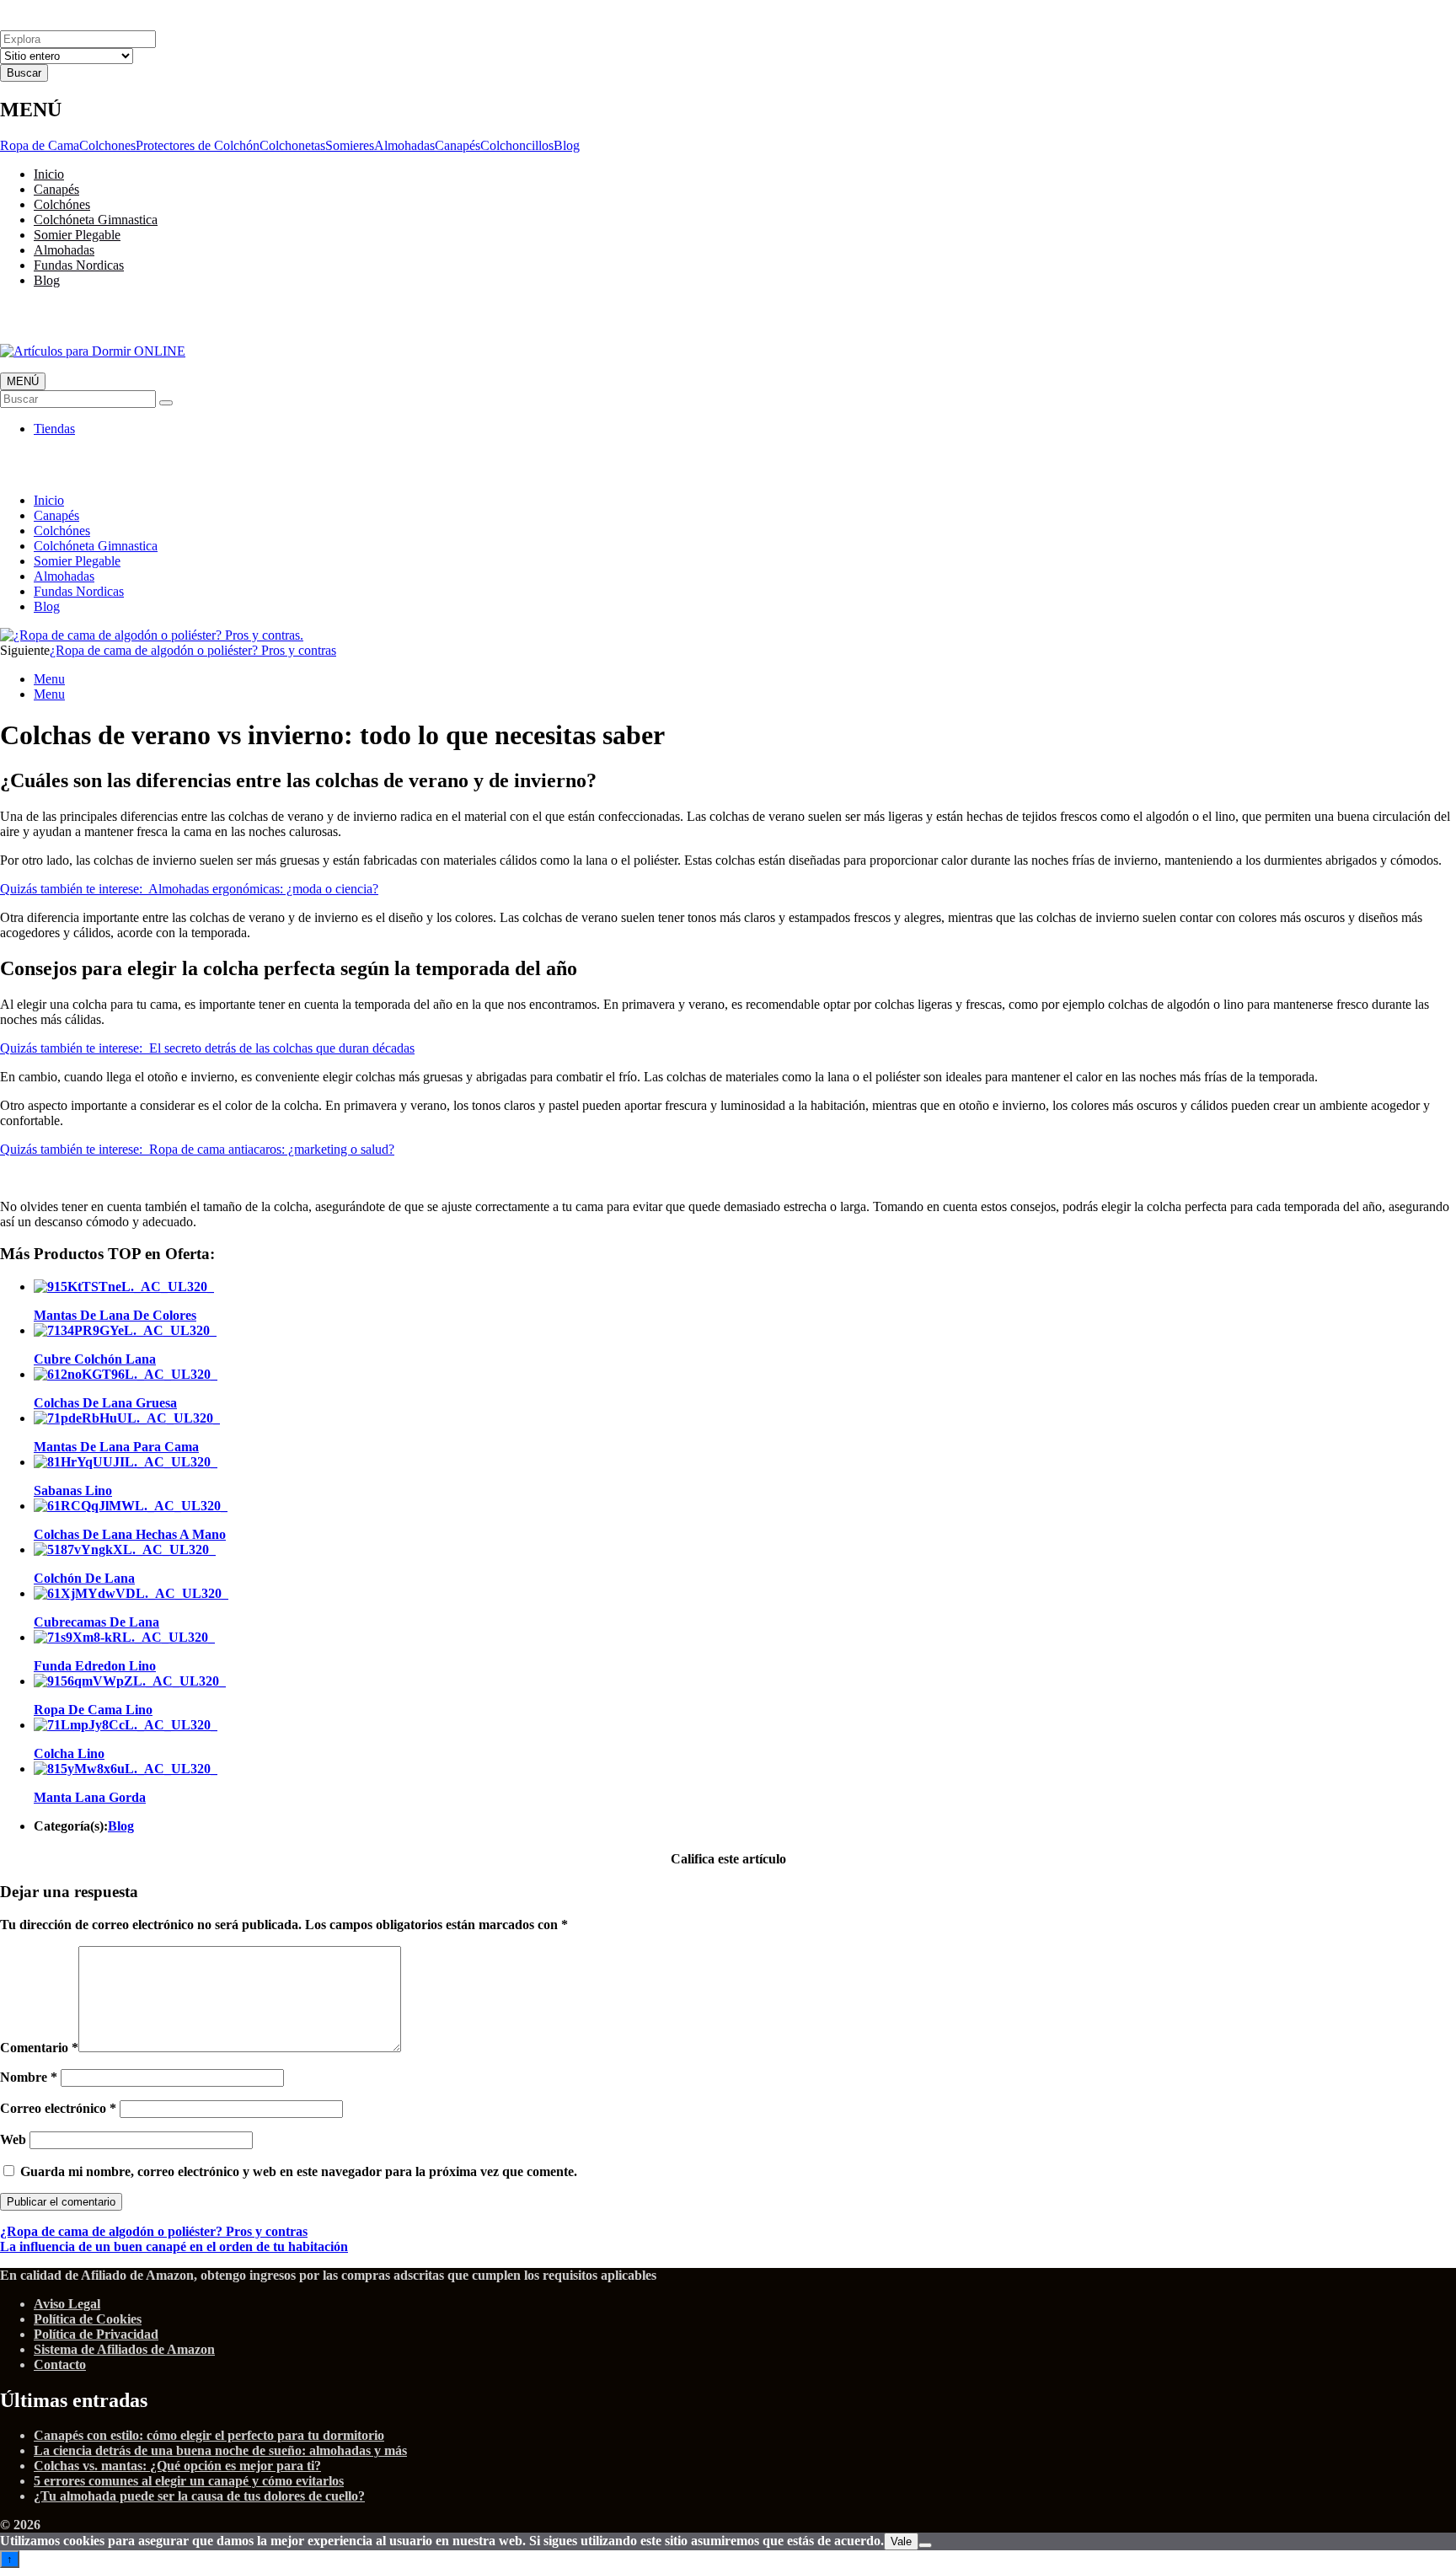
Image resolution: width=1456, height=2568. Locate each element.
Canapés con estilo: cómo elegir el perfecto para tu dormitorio (209, 2435)
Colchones (107, 145)
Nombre (29, 2077)
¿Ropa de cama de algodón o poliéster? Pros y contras (193, 650)
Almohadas (404, 145)
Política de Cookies (88, 2319)
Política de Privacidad (96, 2334)
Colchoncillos (517, 145)
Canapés (458, 145)
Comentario (39, 2048)
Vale (901, 2541)
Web (13, 2139)
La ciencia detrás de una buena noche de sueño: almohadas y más (220, 2450)
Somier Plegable (77, 235)
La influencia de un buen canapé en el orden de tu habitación (174, 2246)
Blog (567, 145)
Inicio (49, 174)
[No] (925, 2545)
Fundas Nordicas (79, 265)
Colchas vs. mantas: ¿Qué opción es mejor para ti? (177, 2466)
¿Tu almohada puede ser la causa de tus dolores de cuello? (199, 2496)
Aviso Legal (67, 2304)
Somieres (350, 145)
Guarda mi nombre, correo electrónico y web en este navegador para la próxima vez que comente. (299, 2171)
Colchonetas (292, 145)
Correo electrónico (58, 2108)
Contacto (60, 2364)
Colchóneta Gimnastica (96, 220)
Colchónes (62, 204)
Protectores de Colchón (198, 145)
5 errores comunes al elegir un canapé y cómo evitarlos (189, 2481)
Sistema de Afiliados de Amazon (124, 2349)
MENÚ (23, 381)
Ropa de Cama (40, 145)
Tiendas (54, 429)
